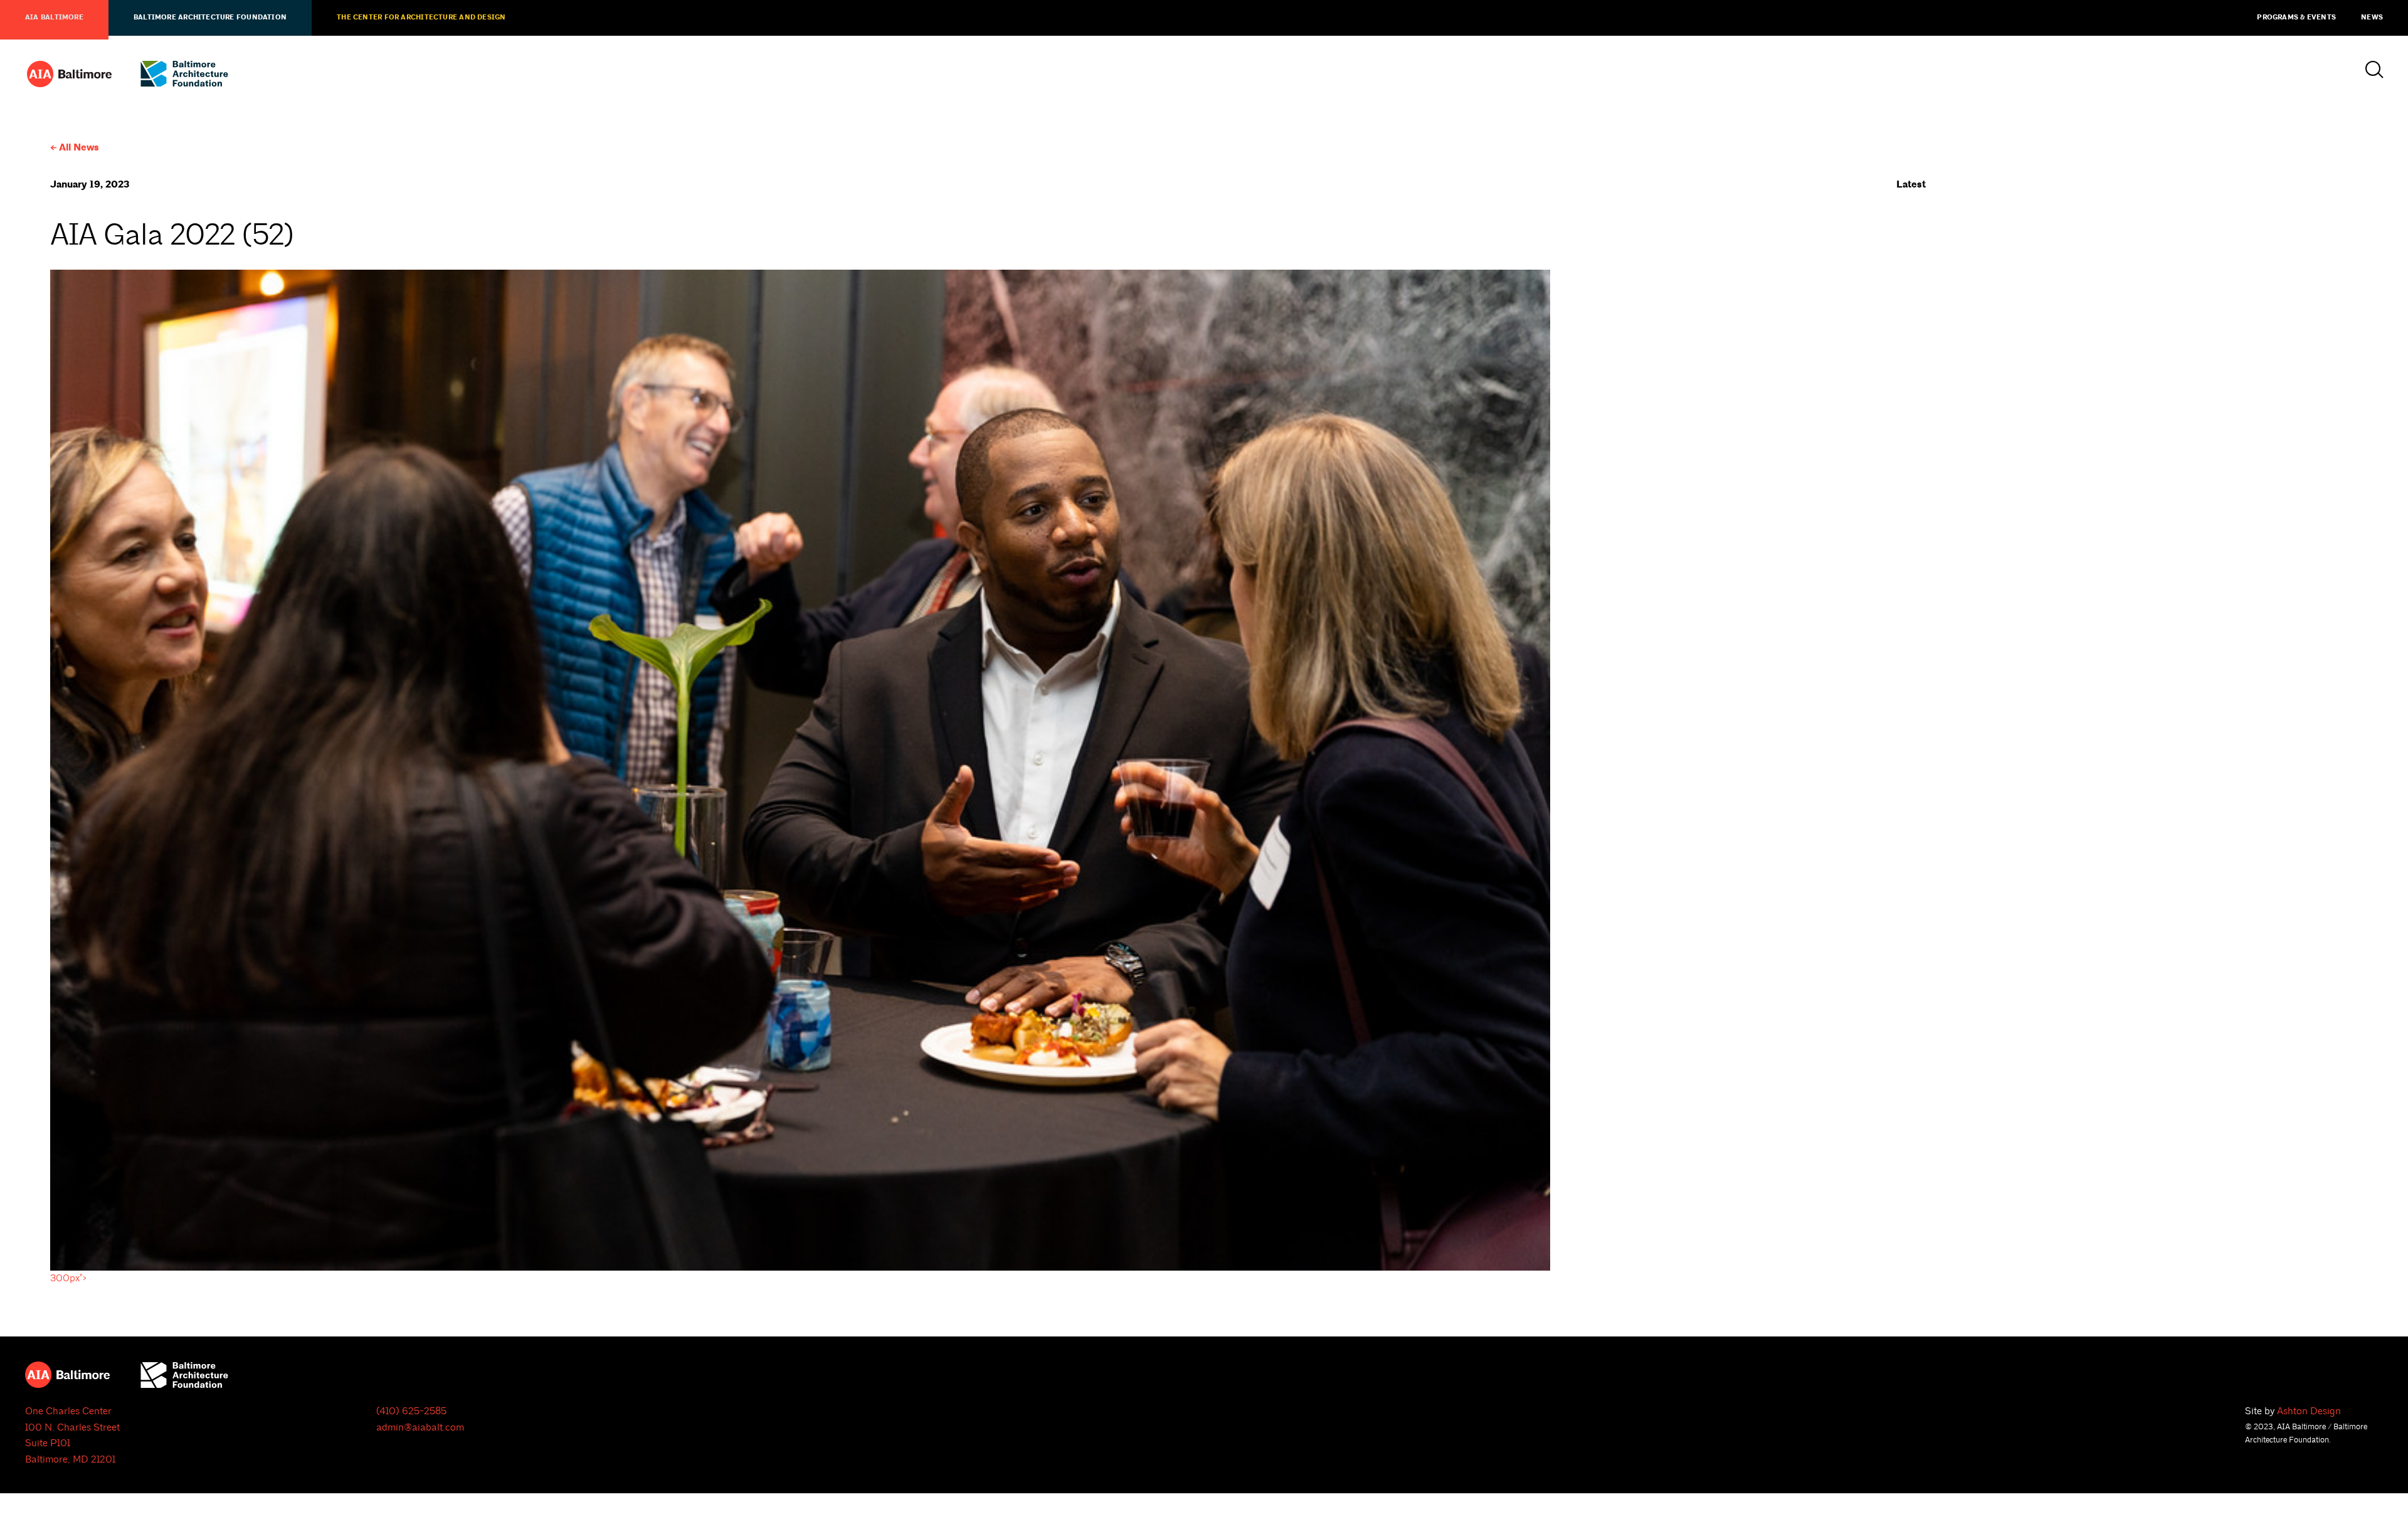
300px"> (69, 1278)
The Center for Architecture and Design (421, 18)
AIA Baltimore (54, 18)
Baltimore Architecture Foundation (210, 18)
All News (79, 148)
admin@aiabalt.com (420, 1427)
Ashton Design (2309, 1411)
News (2372, 18)
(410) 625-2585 (411, 1411)
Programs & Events (2296, 18)
